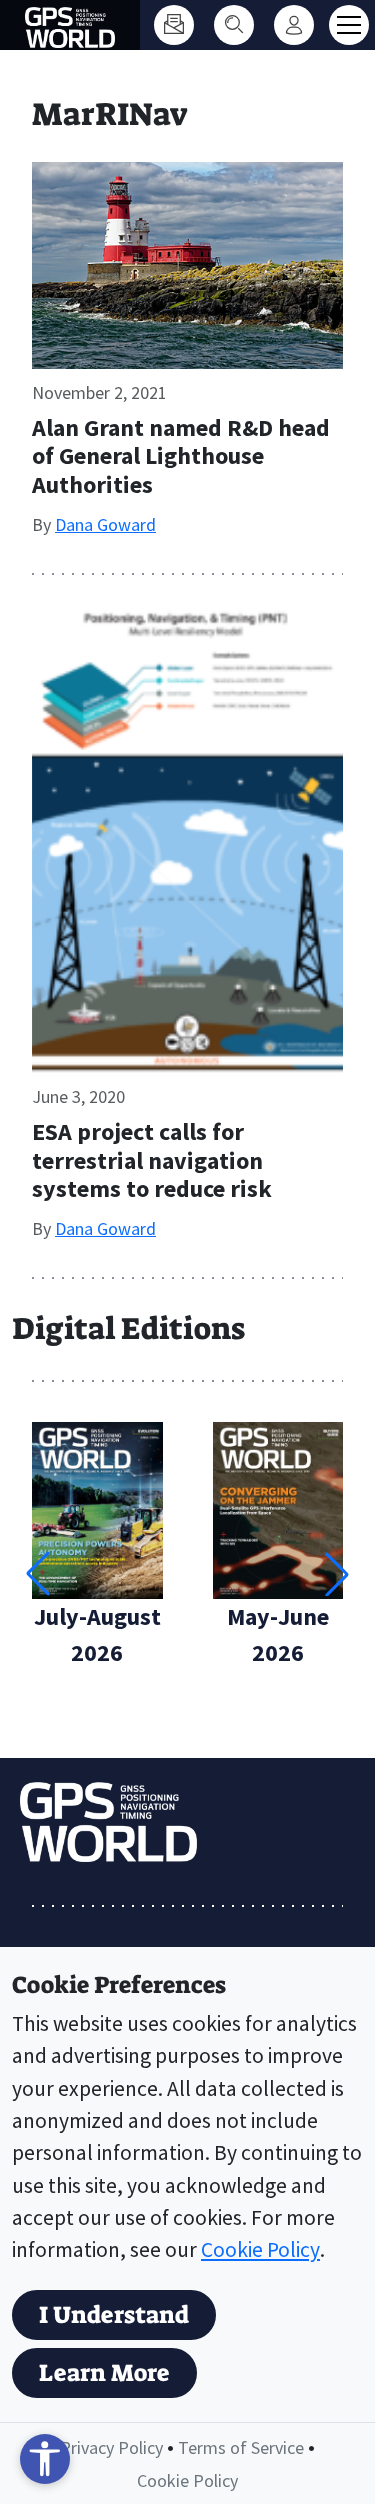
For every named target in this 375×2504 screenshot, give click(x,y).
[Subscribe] (174, 25)
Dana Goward (105, 524)
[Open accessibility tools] (45, 2459)
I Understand (114, 2315)
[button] (337, 1574)
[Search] (234, 25)
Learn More (104, 2373)
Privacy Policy (111, 2447)
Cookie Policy (260, 2249)
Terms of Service (241, 2447)
